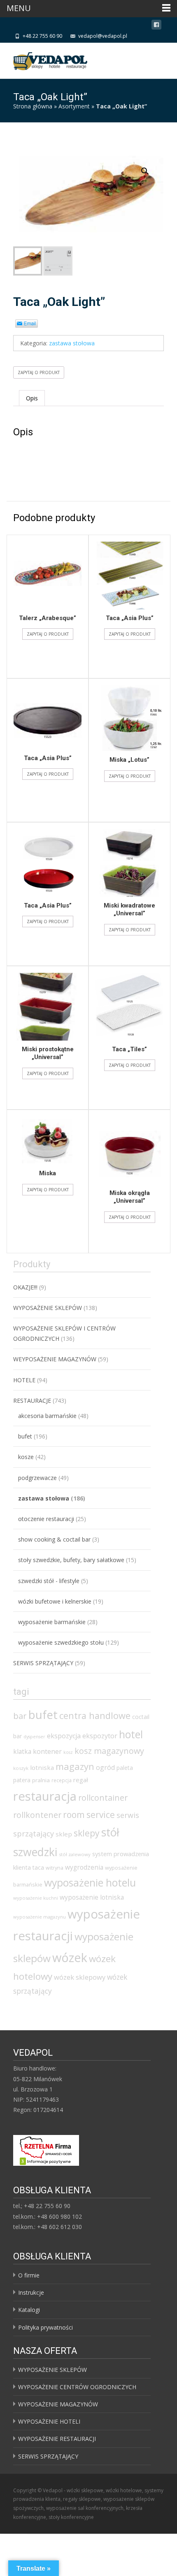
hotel (131, 1734)
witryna (55, 1868)
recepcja (62, 1780)
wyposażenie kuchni (36, 1898)
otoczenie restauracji (46, 1519)
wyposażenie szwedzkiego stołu (61, 1642)
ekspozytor (100, 1736)
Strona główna (33, 106)
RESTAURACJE (32, 1401)
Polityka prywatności (45, 2327)
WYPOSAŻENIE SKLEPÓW (48, 1308)
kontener (47, 1751)
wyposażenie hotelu (90, 1882)
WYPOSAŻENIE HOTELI (49, 2421)
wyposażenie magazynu (40, 1917)
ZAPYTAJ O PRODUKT (39, 372)
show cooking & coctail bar (54, 1539)
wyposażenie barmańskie (52, 1622)
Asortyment (74, 106)
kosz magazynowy (109, 1751)
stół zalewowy (75, 1854)
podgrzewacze (37, 1478)
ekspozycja (64, 1736)
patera (22, 1780)
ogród (105, 1767)
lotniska (42, 1767)
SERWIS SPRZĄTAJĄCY (43, 1663)
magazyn (75, 1766)
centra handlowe (95, 1715)
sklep (64, 1834)
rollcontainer (103, 1798)
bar (20, 1716)
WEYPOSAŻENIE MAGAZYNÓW (55, 1359)
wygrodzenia (84, 1867)
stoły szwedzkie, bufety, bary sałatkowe (71, 1560)
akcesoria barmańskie (47, 1416)
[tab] (32, 398)
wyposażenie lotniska (92, 1897)
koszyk (21, 1768)
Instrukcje (31, 2292)
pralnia (41, 1780)
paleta (125, 1768)
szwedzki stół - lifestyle (49, 1581)
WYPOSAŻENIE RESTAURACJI (57, 2439)
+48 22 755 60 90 (42, 36)
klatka (22, 1751)
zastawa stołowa (72, 343)
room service (89, 1815)
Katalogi (29, 2310)
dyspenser (34, 1737)
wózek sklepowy (80, 1977)
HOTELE (24, 1380)
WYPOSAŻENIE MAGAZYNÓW (58, 2404)
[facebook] (156, 26)
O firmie (29, 2275)
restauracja (45, 1796)
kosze (26, 1457)
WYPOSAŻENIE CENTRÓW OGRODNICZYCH (77, 2387)
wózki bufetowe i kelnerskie (55, 1601)
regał (81, 1780)
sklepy (87, 1833)
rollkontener (37, 1815)
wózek (70, 1957)
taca (38, 1867)
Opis (32, 398)
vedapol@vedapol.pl (103, 36)
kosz (68, 1752)
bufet (25, 1436)
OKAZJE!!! (25, 1287)
